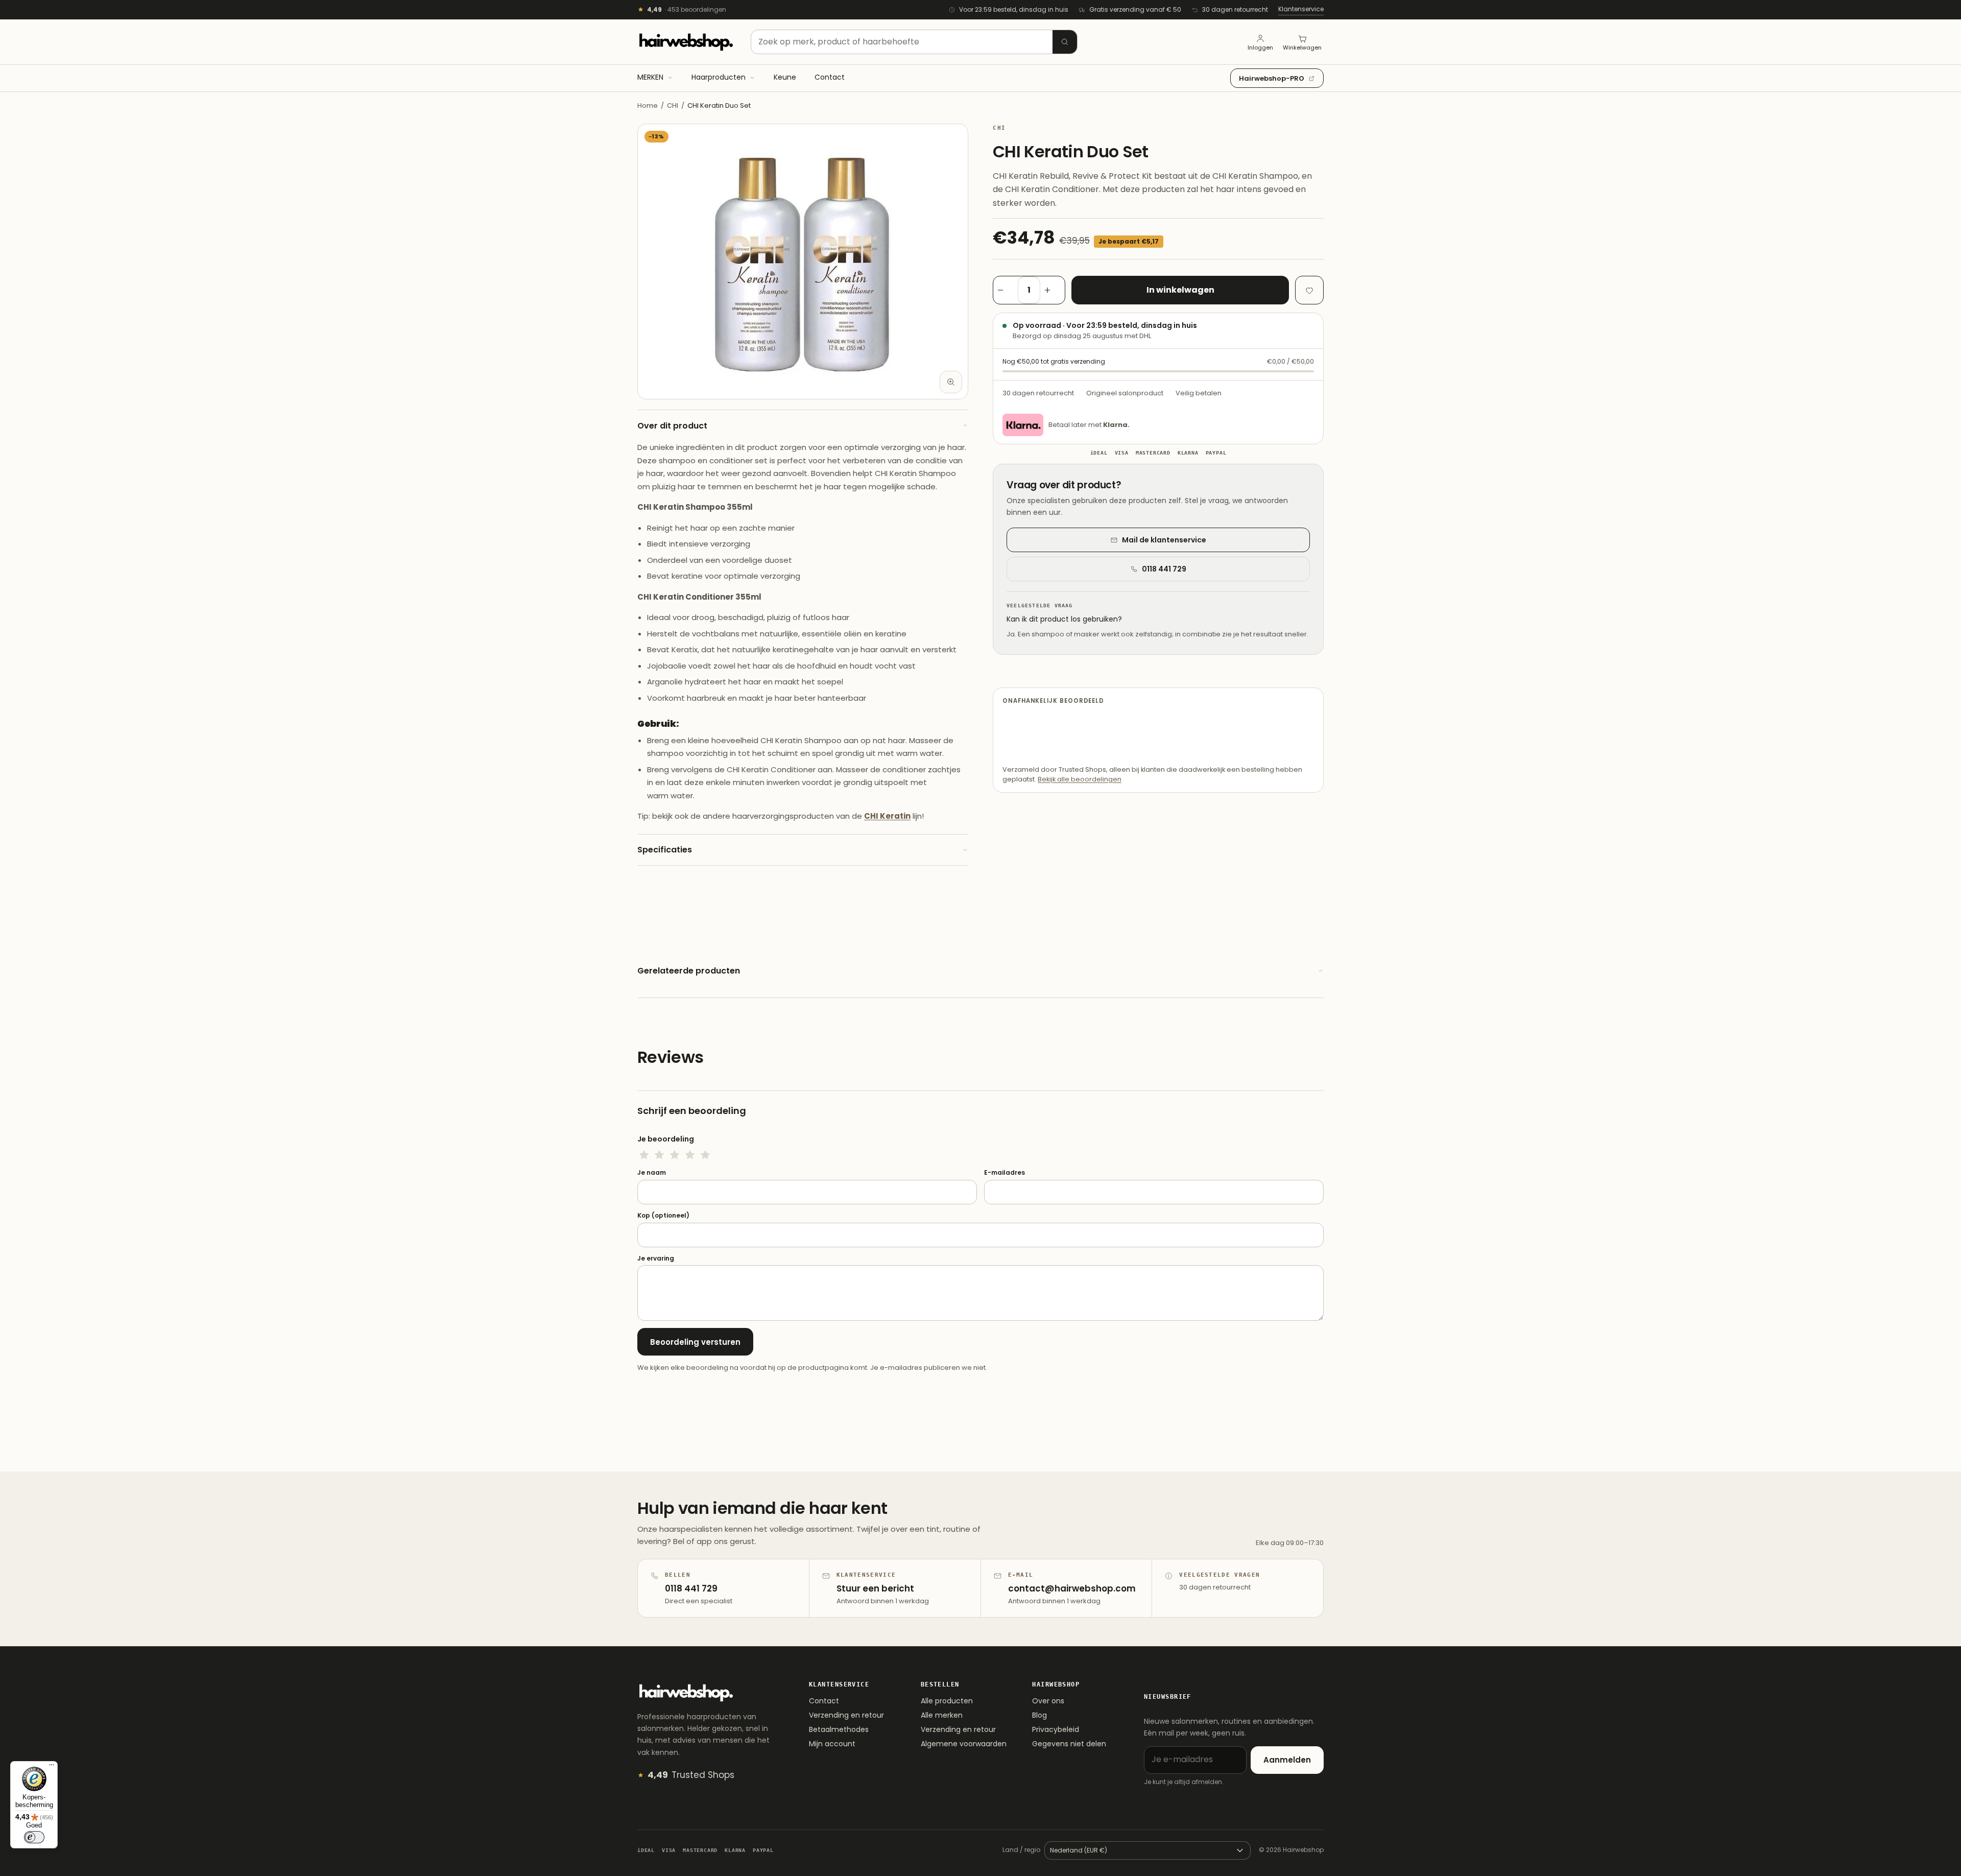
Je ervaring (656, 1258)
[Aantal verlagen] (1006, 290)
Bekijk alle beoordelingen (1080, 779)
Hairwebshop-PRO (1272, 78)
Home (648, 105)
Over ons (1048, 1701)
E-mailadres (1005, 1173)
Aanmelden (1287, 1760)
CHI (673, 105)
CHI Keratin (887, 816)
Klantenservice (1301, 9)
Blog (1039, 1715)
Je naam (652, 1173)
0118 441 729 (1164, 569)
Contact (824, 1701)
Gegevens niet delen (1069, 1744)
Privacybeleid (1056, 1729)
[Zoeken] (1065, 42)
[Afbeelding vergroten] (951, 382)
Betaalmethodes (839, 1729)
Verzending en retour (846, 1715)
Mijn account (832, 1744)
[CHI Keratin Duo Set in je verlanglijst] (1309, 290)
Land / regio (1021, 1850)
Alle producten (947, 1701)
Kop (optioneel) (663, 1216)
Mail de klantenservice (1164, 540)
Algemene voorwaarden (964, 1744)
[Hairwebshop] (686, 42)
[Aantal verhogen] (1053, 290)
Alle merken (942, 1715)
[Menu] (52, 1767)
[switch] (34, 1837)
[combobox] (914, 42)
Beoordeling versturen (695, 1342)
